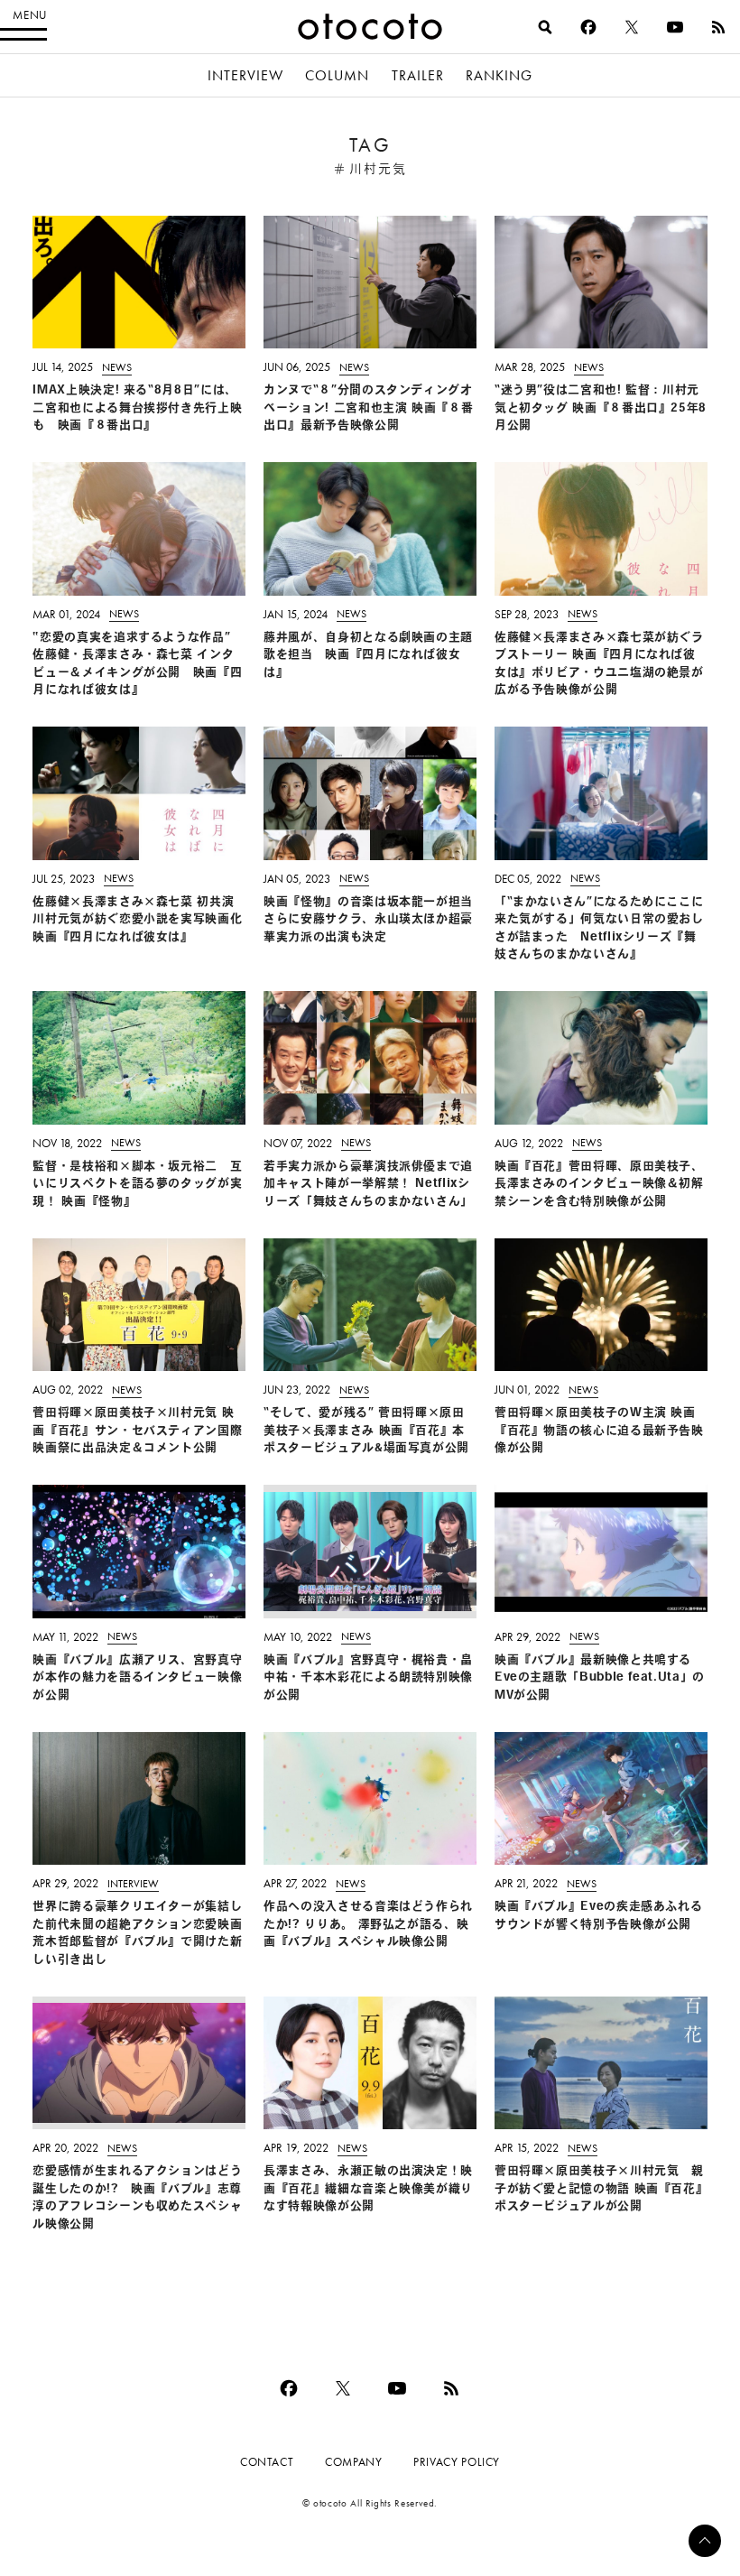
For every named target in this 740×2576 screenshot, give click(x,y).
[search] (545, 27)
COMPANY (353, 2462)
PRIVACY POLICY (457, 2462)
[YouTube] (675, 27)
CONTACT (267, 2462)
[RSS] (718, 27)
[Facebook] (588, 27)
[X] (632, 27)
